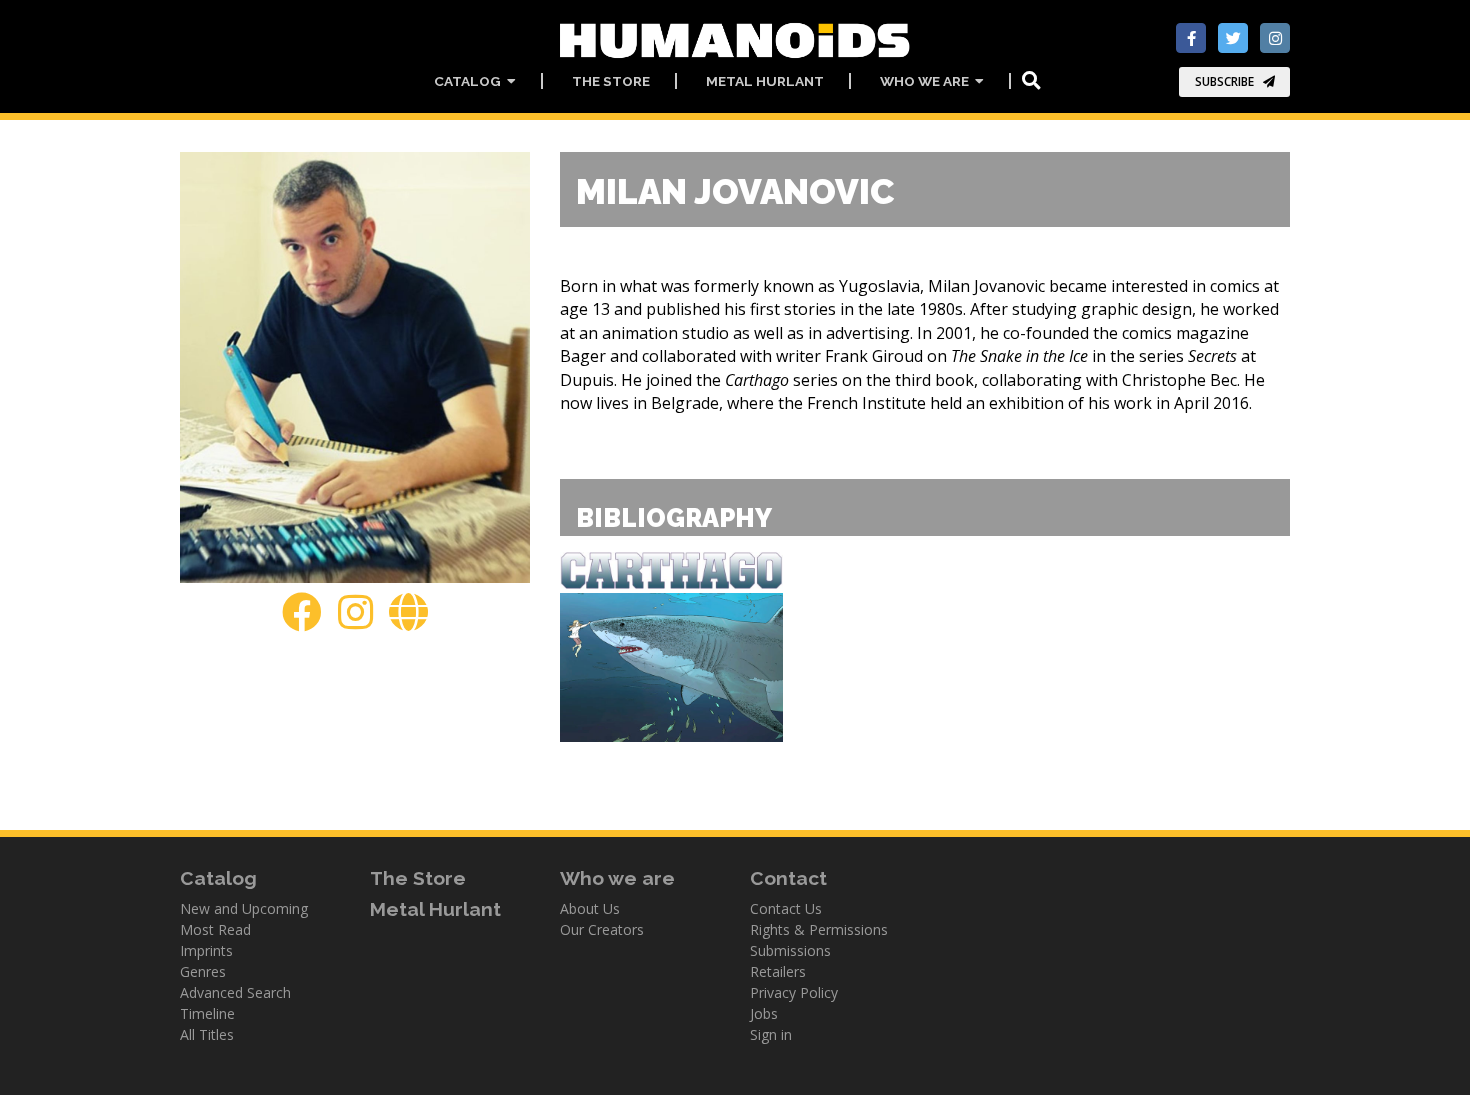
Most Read (215, 929)
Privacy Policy (794, 992)
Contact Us (786, 908)
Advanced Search (235, 992)
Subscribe (1224, 81)
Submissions (790, 950)
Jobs (764, 1013)
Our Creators (602, 929)
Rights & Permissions (819, 929)
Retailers (778, 971)
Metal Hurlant (765, 81)
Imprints (206, 950)
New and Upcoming (244, 908)
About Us (590, 908)
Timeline (207, 1013)
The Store (611, 81)
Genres (203, 971)
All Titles (207, 1034)
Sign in (771, 1034)
